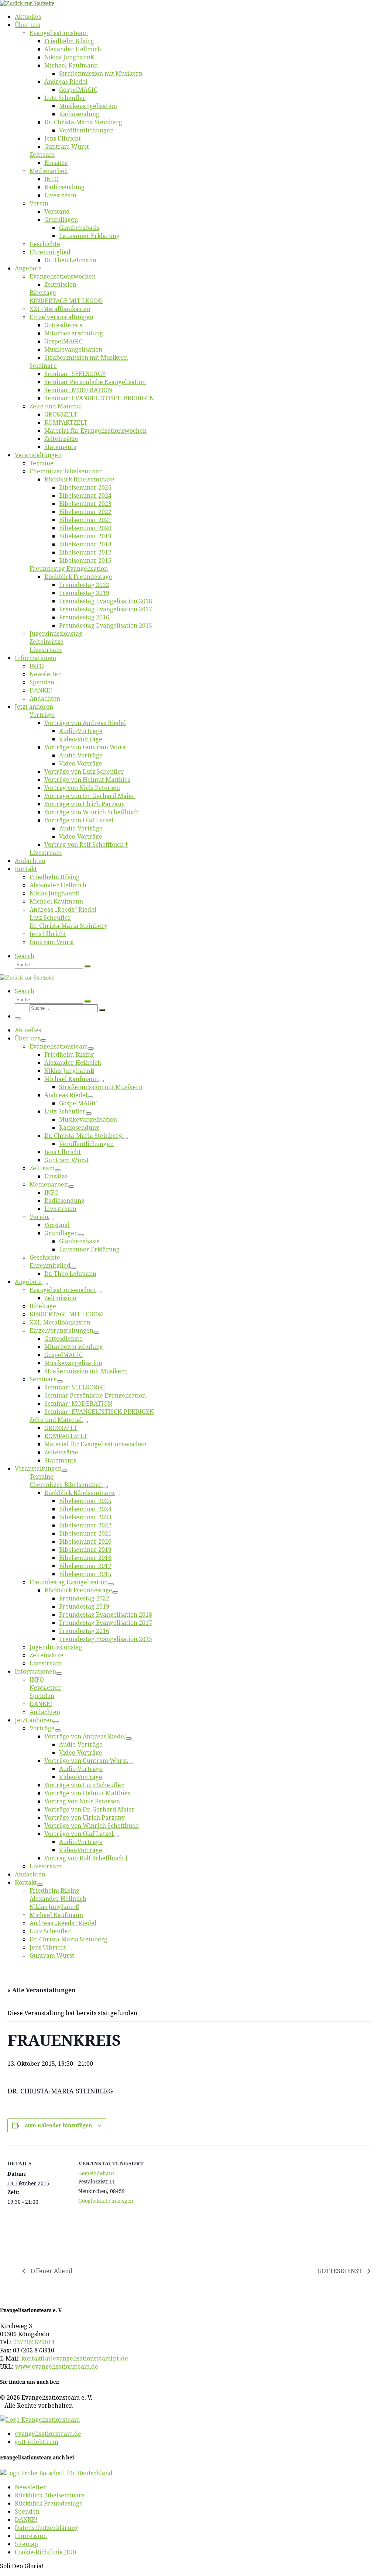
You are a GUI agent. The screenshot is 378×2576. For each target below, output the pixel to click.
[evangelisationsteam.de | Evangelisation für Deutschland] (27, 3)
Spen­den (27, 2511)
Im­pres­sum (31, 2536)
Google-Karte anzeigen (106, 2201)
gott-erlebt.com (37, 2442)
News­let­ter (30, 2487)
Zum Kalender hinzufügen (58, 2125)
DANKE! (26, 2520)
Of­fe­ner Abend (51, 2271)
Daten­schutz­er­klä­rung (47, 2528)
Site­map (26, 2544)
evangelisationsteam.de (48, 2434)
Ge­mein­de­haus (96, 2173)
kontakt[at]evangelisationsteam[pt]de (75, 2358)
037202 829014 (34, 2342)
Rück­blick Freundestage (49, 2503)
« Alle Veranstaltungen (42, 1990)
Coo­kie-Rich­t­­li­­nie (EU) (46, 2552)
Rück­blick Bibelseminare (50, 2495)
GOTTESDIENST (341, 2271)
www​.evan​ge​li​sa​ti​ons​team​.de (57, 2366)
